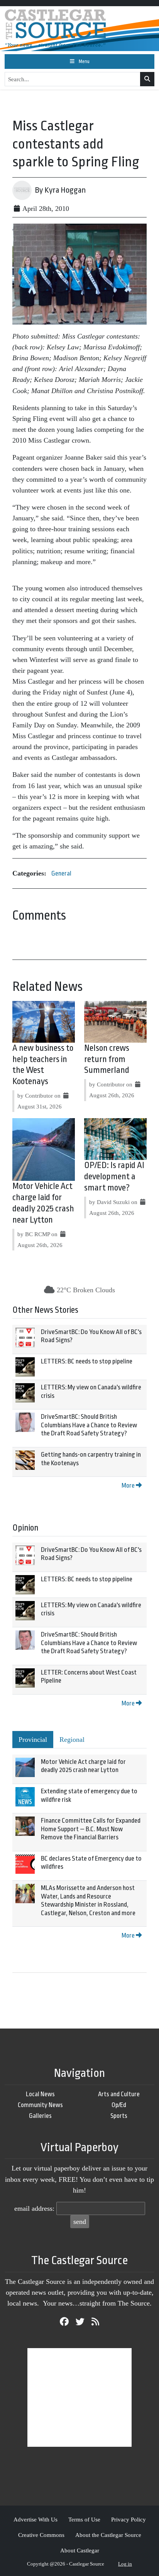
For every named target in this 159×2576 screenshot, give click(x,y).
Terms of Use (84, 2519)
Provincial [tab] (33, 1740)
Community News (40, 2105)
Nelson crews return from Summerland (107, 1059)
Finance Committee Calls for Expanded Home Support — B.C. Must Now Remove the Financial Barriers (91, 1829)
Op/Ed (119, 2105)
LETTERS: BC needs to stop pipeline (87, 1361)
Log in (125, 2564)
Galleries (40, 2116)
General (61, 873)
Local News (40, 2094)
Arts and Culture (119, 2094)
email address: (34, 2208)
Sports (119, 2116)
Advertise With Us (36, 2519)
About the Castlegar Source (108, 2535)
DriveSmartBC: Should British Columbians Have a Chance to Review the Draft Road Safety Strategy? (89, 1425)
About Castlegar (80, 2550)
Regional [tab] (72, 1740)
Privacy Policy (129, 2519)
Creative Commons (41, 2535)
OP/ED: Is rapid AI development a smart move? (114, 1177)
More (129, 1486)
